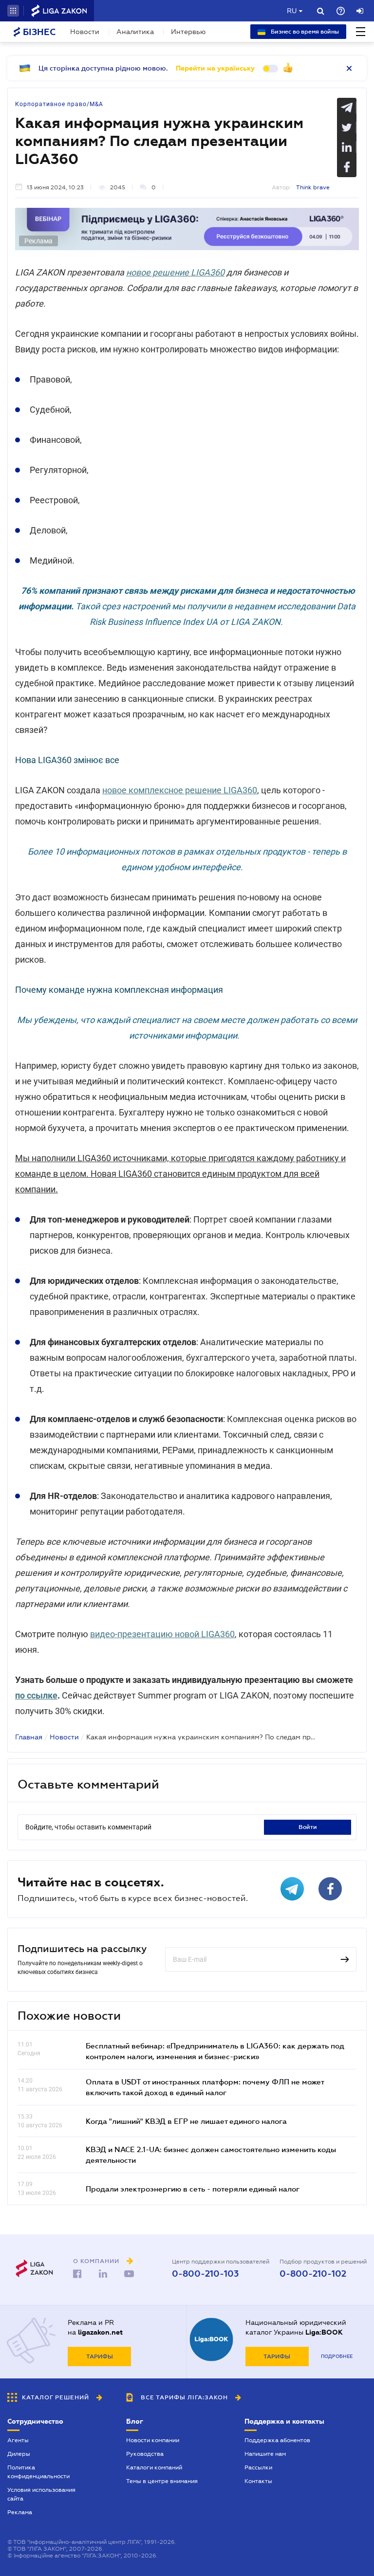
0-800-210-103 (205, 2274)
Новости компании (153, 2440)
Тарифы (100, 2357)
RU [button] (292, 11)
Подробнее (337, 2356)
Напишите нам (265, 2454)
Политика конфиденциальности (38, 2472)
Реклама (20, 2512)
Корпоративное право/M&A (59, 104)
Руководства (145, 2454)
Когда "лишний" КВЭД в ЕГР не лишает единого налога (186, 2121)
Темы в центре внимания (162, 2481)
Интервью (188, 32)
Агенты (18, 2440)
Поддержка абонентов (277, 2440)
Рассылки (258, 2467)
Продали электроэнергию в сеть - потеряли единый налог (193, 2189)
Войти (308, 1827)
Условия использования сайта (41, 2494)
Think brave (313, 187)
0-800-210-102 (313, 2274)
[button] (13, 11)
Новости (85, 32)
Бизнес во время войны (304, 32)
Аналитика (135, 32)
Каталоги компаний (154, 2467)
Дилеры (19, 2454)
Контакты (258, 2481)
